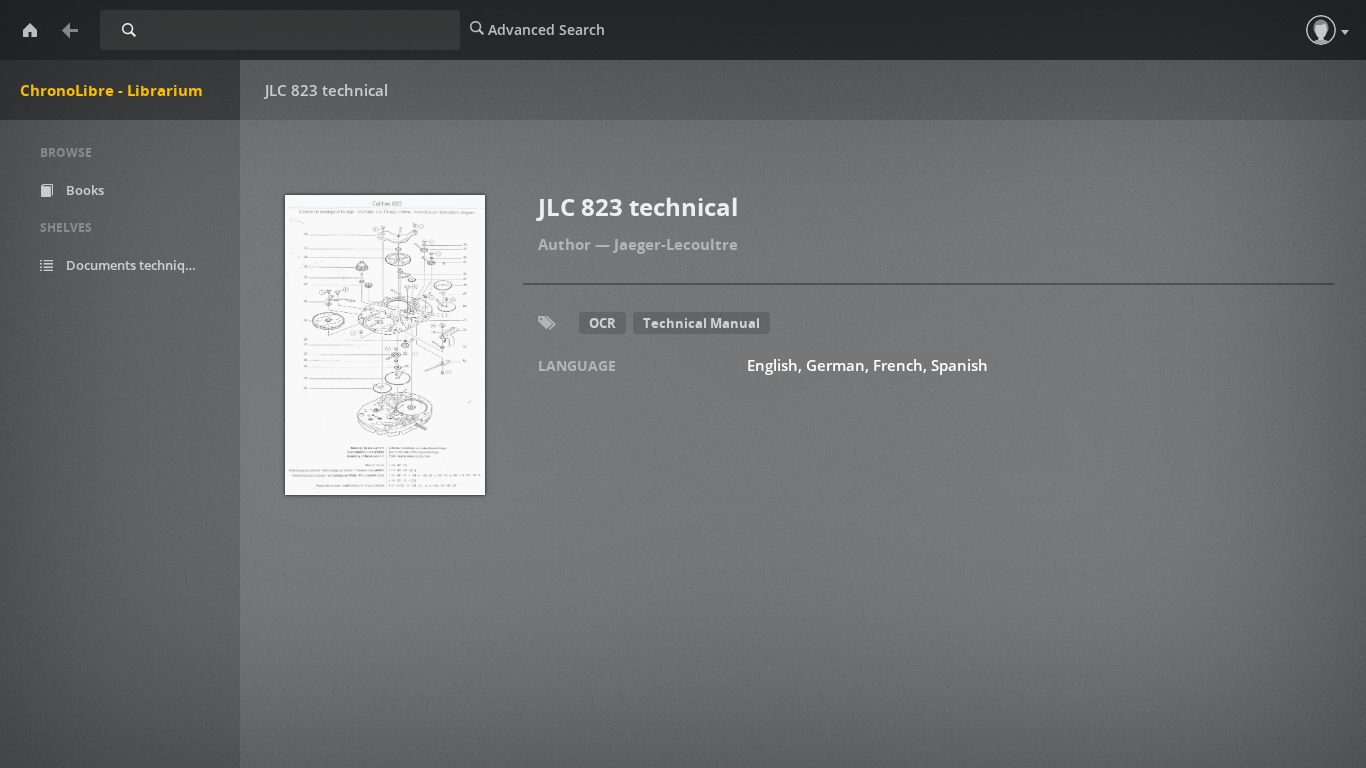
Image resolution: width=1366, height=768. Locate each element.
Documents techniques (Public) (144, 265)
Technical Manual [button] (701, 323)
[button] (1321, 30)
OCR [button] (602, 323)
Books (83, 190)
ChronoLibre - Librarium (111, 90)
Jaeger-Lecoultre (676, 244)
